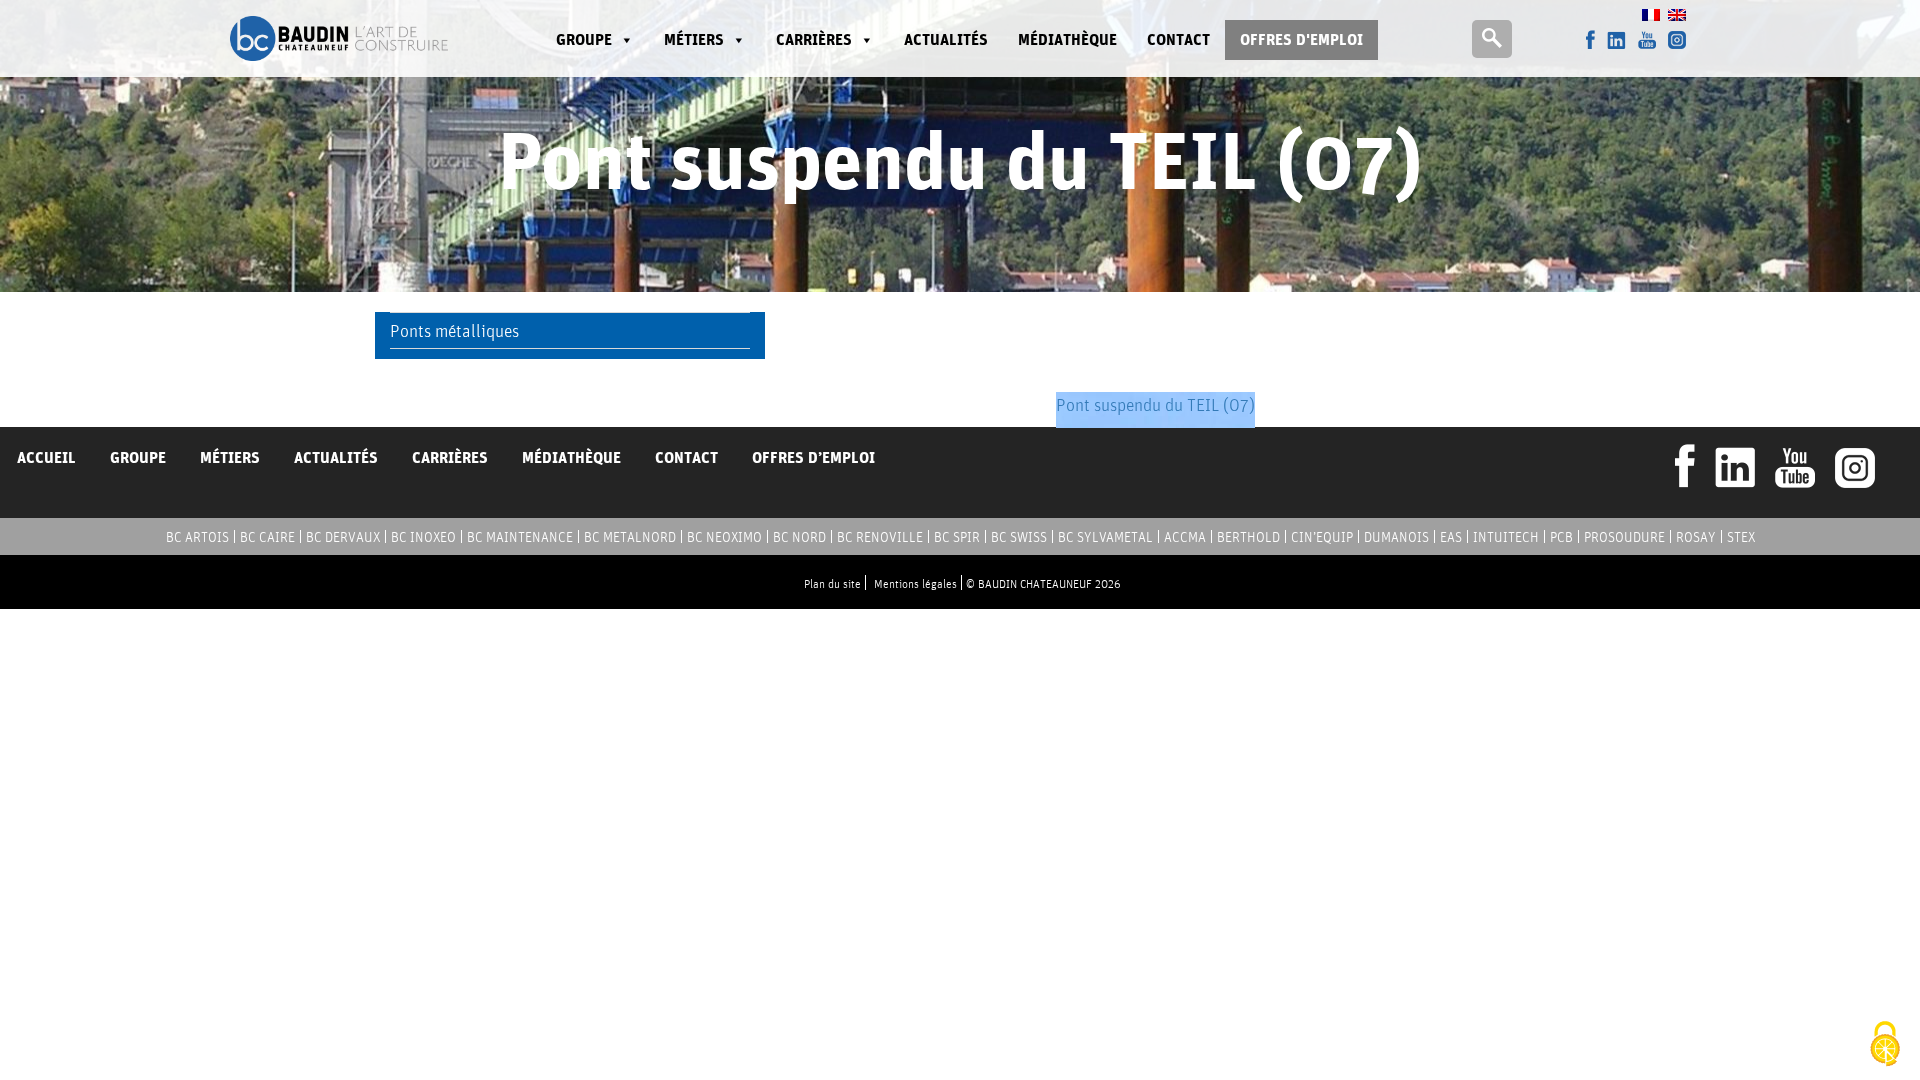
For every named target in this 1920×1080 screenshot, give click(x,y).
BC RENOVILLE (880, 537)
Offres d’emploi (813, 457)
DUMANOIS (1396, 537)
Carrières (814, 39)
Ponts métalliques (454, 330)
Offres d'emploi (1301, 39)
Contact (1178, 39)
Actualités (946, 39)
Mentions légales (915, 583)
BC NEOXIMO (724, 537)
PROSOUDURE (1624, 537)
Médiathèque (1067, 39)
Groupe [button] (584, 39)
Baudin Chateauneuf (339, 38)
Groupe (138, 457)
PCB (1561, 537)
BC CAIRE (267, 537)
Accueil (46, 457)
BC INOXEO (423, 537)
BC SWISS (1019, 537)
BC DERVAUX (343, 537)
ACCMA (1185, 537)
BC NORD (799, 537)
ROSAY (1696, 537)
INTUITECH (1506, 537)
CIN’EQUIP (1322, 537)
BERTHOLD (1248, 537)
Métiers (694, 39)
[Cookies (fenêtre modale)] (1885, 1045)
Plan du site (832, 583)
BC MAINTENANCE (520, 537)
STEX (1741, 537)
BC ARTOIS (197, 537)
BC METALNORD (630, 537)
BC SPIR (957, 537)
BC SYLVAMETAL (1105, 537)
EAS (1451, 537)
